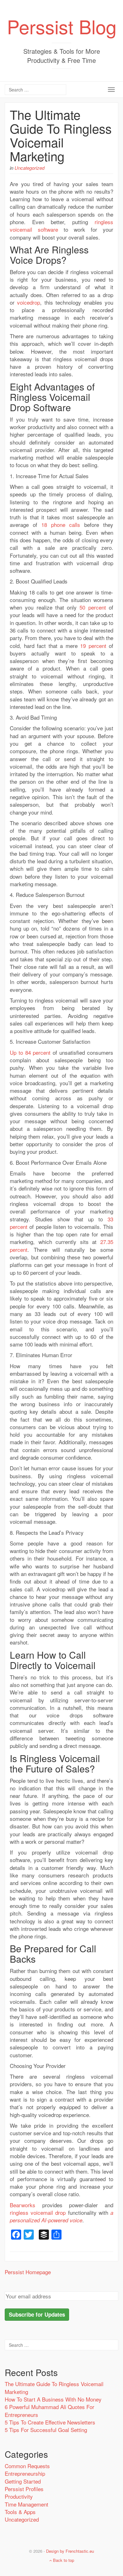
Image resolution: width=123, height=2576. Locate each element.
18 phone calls (61, 525)
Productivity (19, 2496)
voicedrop (29, 302)
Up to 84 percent (30, 1052)
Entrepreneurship (25, 2473)
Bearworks (23, 2205)
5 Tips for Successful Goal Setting (46, 2430)
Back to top (63, 2560)
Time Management (26, 2504)
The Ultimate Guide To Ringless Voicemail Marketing (61, 135)
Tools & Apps (20, 2512)
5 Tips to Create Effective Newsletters (50, 2422)
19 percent (93, 646)
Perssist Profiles (24, 2489)
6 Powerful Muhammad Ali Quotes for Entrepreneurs (50, 2410)
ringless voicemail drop (38, 2212)
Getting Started (23, 2481)
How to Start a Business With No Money (53, 2399)
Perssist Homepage (28, 2272)
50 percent (93, 607)
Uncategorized (29, 168)
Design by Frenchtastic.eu (70, 2551)
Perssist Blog (62, 26)
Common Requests (27, 2466)
